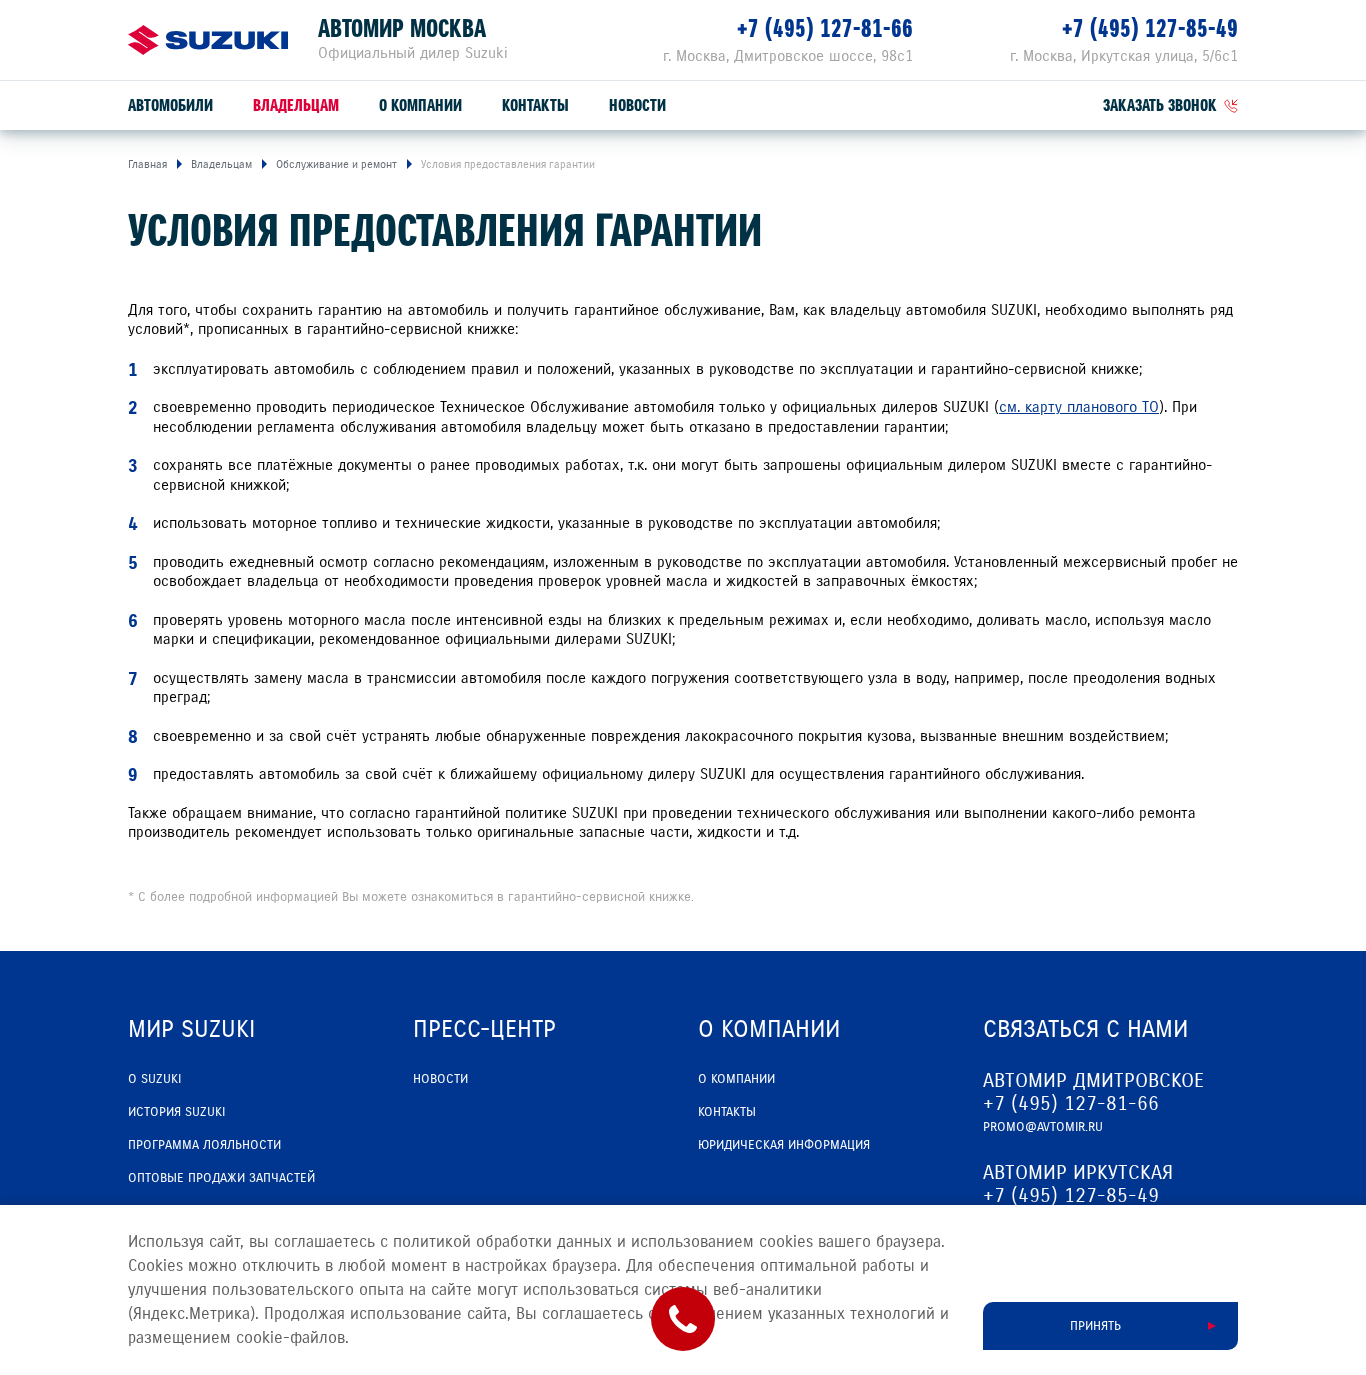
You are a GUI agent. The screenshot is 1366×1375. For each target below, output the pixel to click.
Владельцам (296, 105)
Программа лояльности (204, 1145)
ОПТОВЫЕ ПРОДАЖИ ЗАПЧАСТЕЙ (221, 1178)
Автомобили (170, 105)
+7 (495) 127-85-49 (1150, 28)
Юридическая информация (784, 1145)
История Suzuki (176, 1112)
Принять (1095, 1326)
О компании (420, 105)
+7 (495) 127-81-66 (825, 28)
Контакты (535, 105)
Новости (637, 105)
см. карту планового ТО (1079, 407)
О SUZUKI (154, 1079)
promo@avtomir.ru (1043, 1127)
